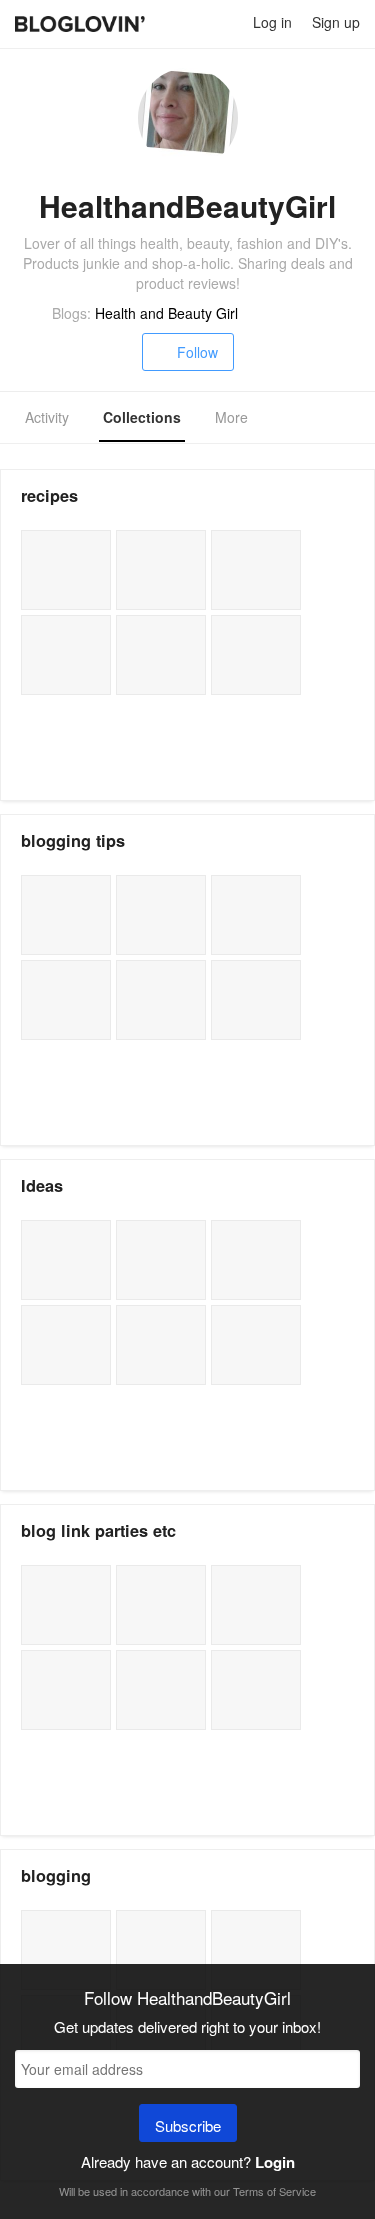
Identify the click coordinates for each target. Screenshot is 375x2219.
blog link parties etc (98, 1530)
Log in (272, 22)
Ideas (42, 1185)
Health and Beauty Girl (166, 313)
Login (275, 2162)
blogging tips (73, 840)
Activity (47, 417)
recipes (49, 495)
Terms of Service (274, 2191)
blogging (56, 1875)
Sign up (336, 22)
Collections (142, 417)
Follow (197, 352)
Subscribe (188, 2125)
